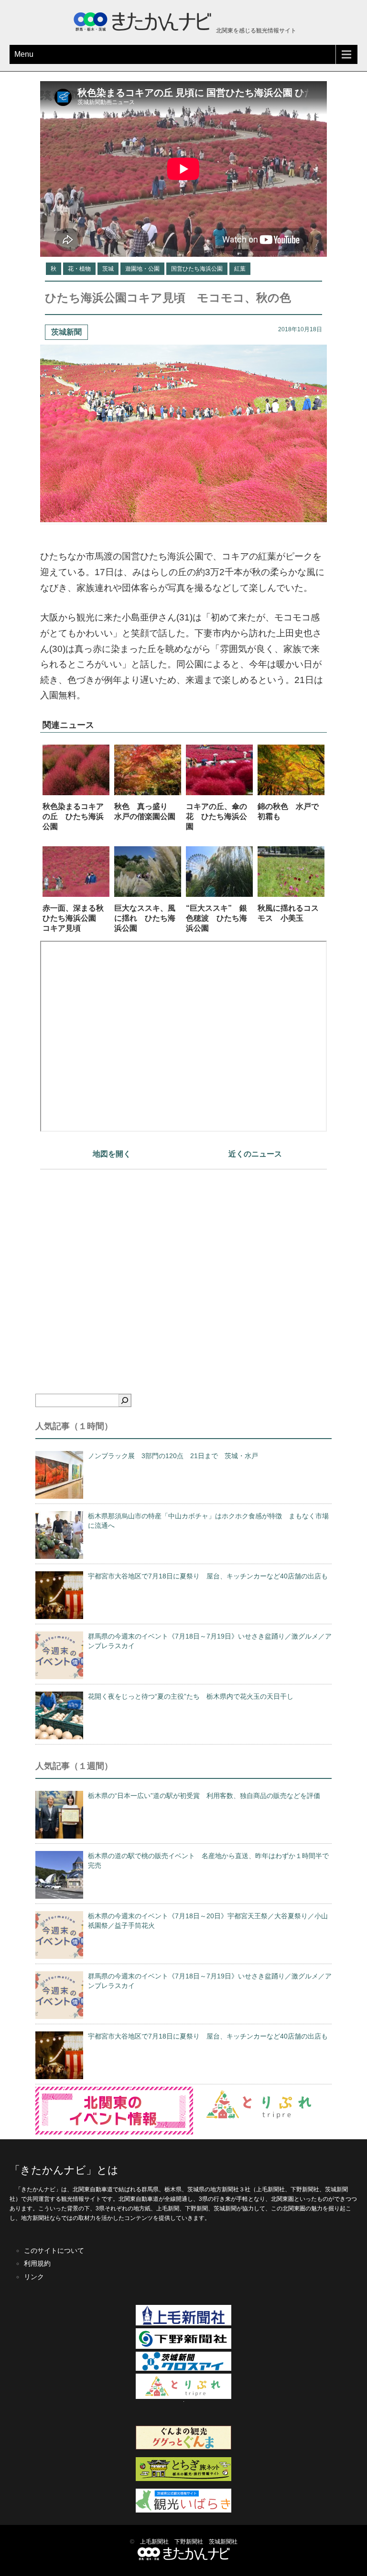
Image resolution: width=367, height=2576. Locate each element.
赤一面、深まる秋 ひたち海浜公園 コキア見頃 (77, 918)
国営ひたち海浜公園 (197, 269)
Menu (24, 54)
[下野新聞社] (183, 2347)
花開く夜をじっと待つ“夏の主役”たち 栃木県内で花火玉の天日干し (191, 1696)
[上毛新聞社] (183, 2324)
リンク (34, 2277)
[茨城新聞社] (183, 2369)
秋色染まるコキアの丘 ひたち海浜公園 (73, 816)
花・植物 (79, 269)
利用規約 (37, 2263)
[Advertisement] (183, 1265)
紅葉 (240, 269)
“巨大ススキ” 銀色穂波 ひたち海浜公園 (216, 918)
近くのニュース (255, 1154)
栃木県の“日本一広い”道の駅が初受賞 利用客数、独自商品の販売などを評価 (204, 1796)
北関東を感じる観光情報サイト (255, 31)
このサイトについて (54, 2250)
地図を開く (112, 1154)
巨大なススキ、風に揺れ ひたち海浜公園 (145, 918)
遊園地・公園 (142, 269)
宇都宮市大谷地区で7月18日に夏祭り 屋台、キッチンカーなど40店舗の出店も (208, 1576)
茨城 (108, 269)
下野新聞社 (189, 2542)
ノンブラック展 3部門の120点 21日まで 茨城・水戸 (173, 1456)
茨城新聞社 (223, 2542)
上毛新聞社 (154, 2542)
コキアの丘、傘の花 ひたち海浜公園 (216, 816)
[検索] (125, 1400)
